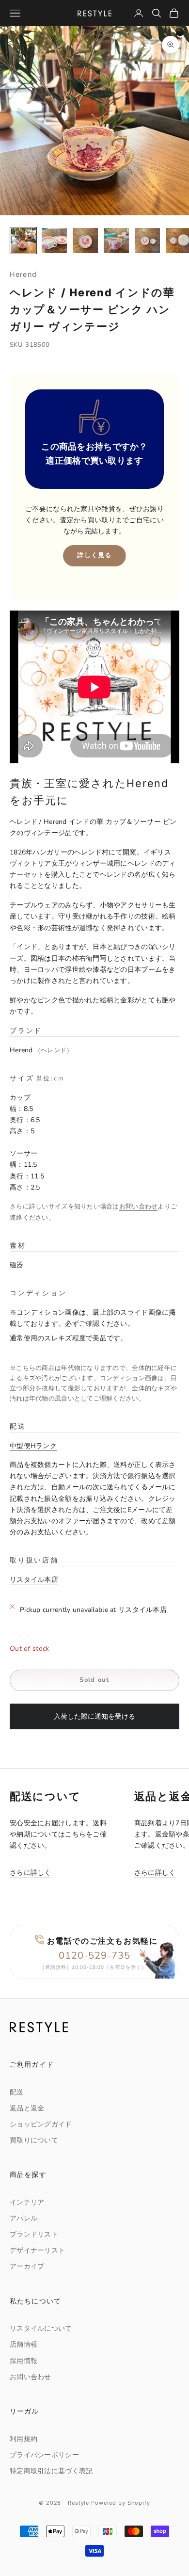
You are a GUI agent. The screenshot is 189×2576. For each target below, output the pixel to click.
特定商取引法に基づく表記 (51, 2471)
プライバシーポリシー (44, 2455)
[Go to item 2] (54, 241)
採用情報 (24, 2361)
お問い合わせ (139, 1207)
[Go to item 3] (85, 241)
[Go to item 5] (147, 241)
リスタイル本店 (34, 1580)
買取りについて (34, 2140)
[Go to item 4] (116, 241)
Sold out (94, 1680)
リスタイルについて (41, 2328)
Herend (23, 274)
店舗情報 (24, 2344)
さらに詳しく (31, 1873)
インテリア (27, 2202)
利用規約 (24, 2439)
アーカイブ (27, 2266)
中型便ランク (33, 1446)
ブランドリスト (34, 2234)
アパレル (24, 2218)
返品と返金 (27, 2108)
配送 (17, 2092)
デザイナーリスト (37, 2250)
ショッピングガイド (41, 2124)
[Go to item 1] (23, 241)
